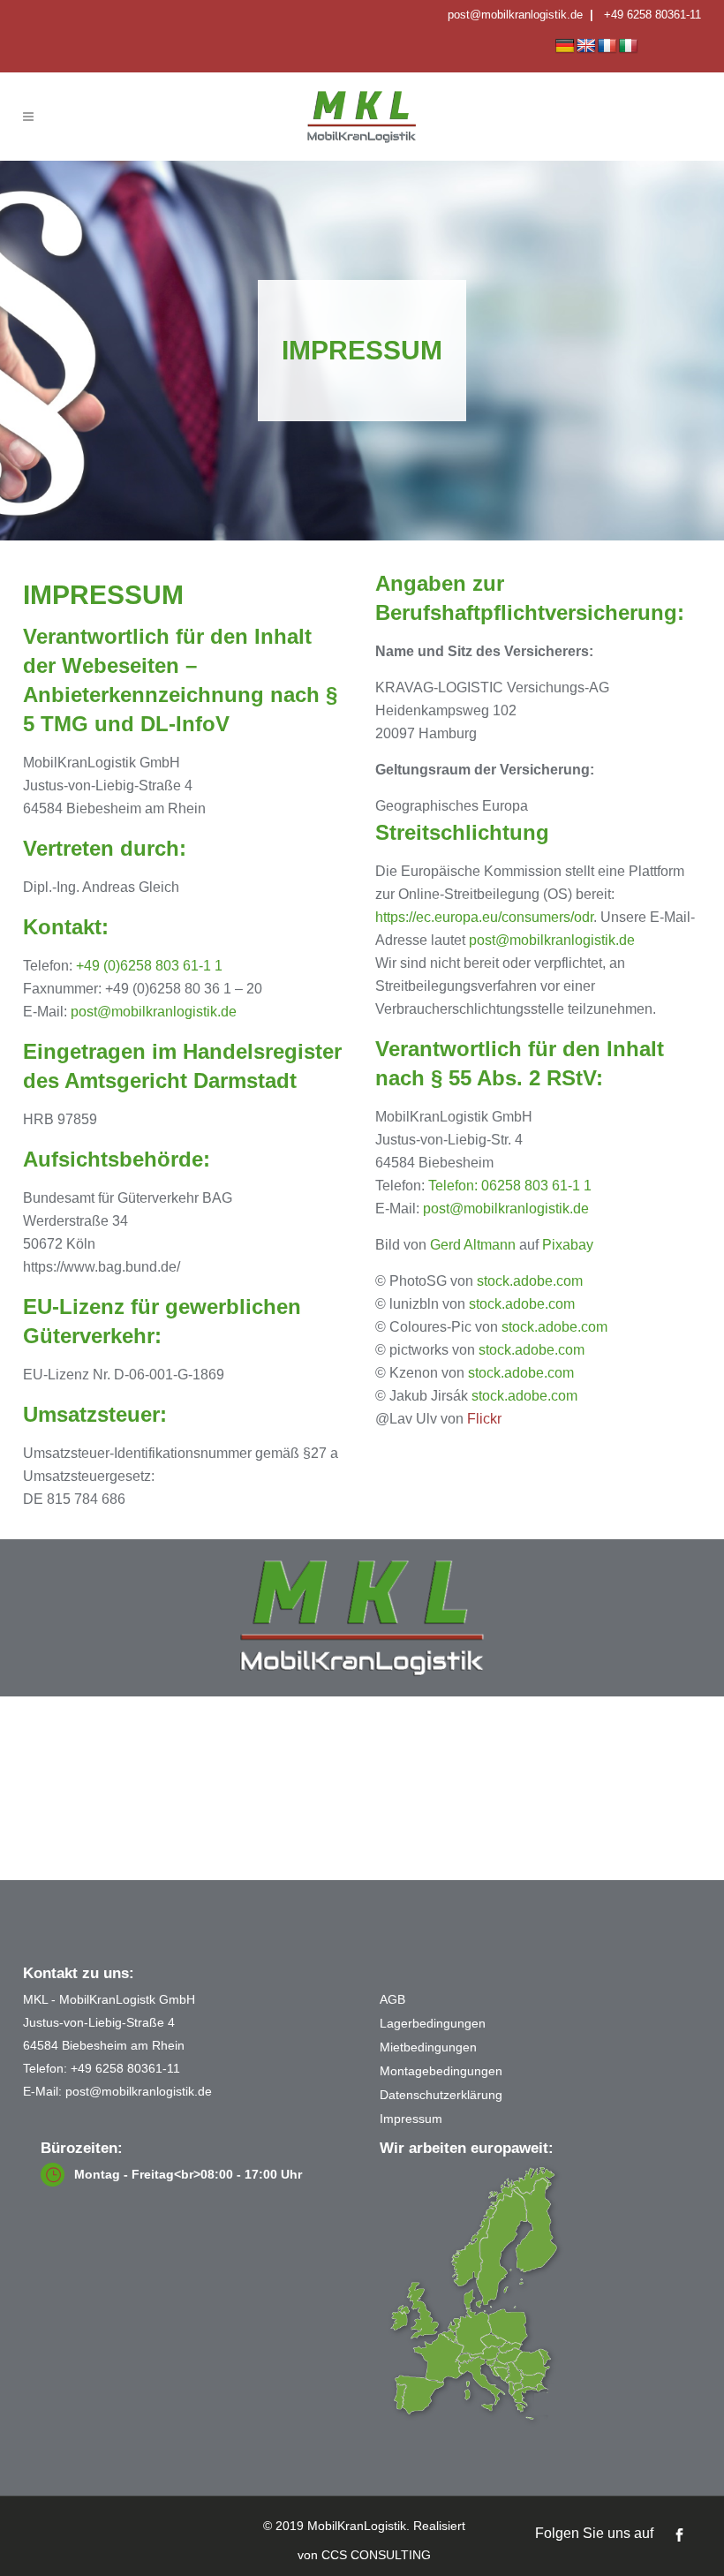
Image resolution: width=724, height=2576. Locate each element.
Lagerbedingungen (433, 2023)
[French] (607, 46)
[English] (586, 46)
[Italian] (629, 46)
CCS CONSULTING (376, 2555)
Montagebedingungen (441, 2071)
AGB (392, 1999)
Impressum (411, 2119)
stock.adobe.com (530, 1281)
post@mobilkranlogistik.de (515, 15)
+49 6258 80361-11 (652, 15)
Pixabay (568, 1245)
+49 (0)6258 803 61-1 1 (149, 966)
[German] (565, 46)
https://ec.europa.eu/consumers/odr (484, 917)
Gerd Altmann (473, 1245)
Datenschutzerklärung (441, 2095)
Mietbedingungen (428, 2047)
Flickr (484, 1419)
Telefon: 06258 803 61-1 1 (510, 1186)
